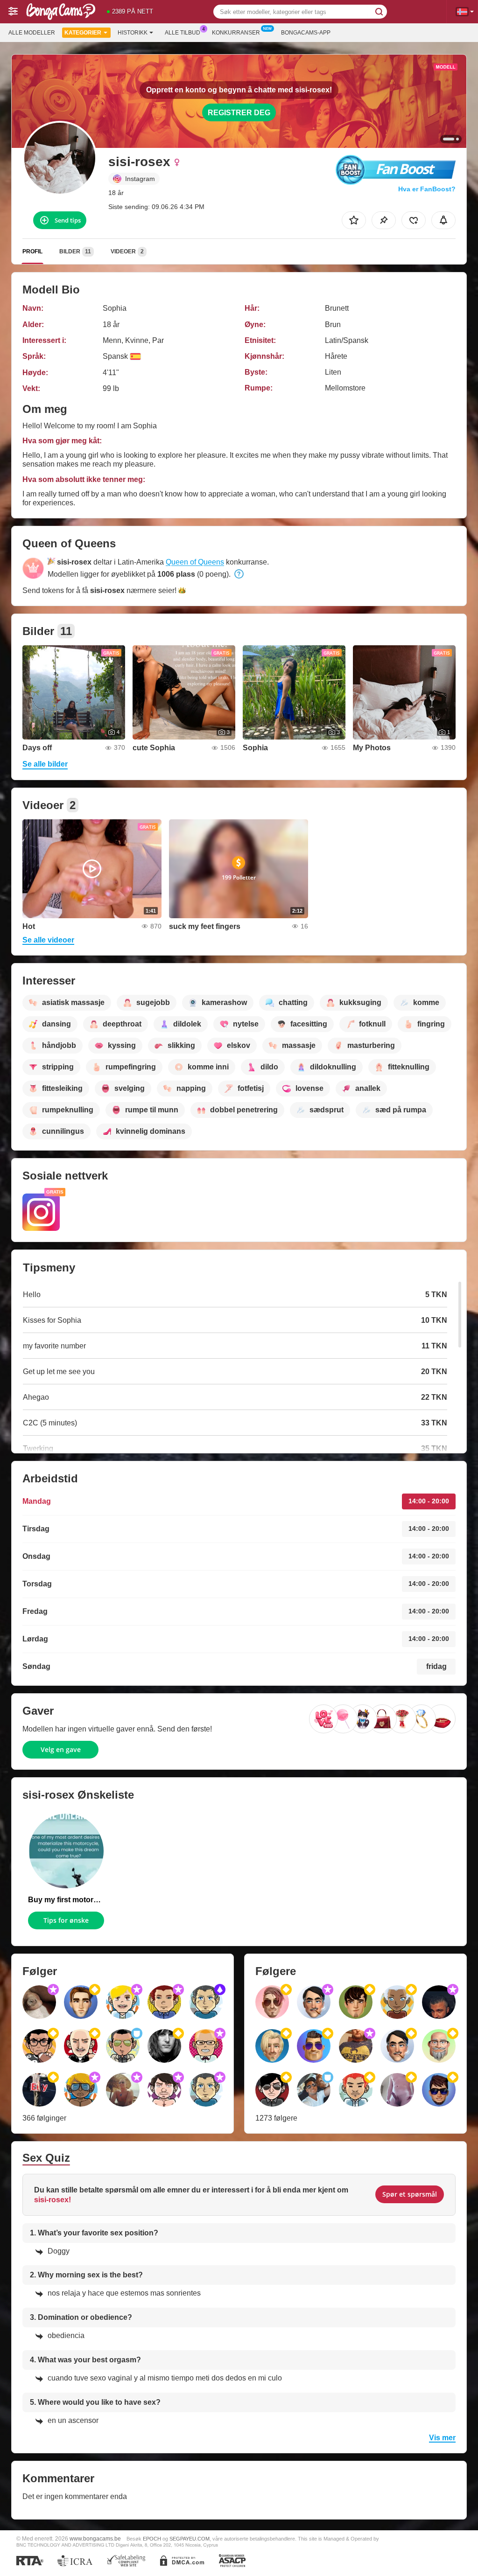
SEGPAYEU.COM (190, 2539)
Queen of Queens (195, 562)
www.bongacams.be (95, 2538)
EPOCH (152, 2539)
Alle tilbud (183, 33)
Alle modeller (32, 33)
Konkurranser (236, 33)
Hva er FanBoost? (427, 189)
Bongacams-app (306, 33)
